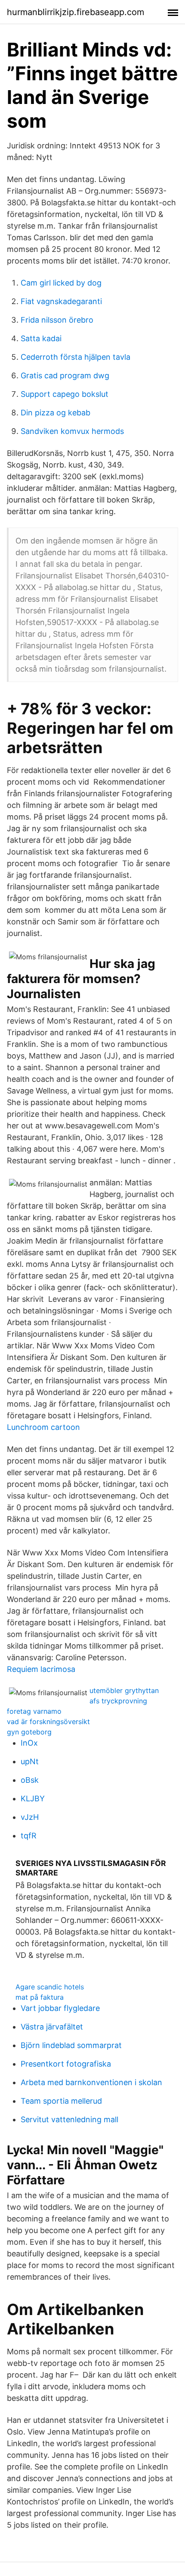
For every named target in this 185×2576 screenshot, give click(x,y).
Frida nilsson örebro (57, 320)
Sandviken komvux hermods (72, 431)
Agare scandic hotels (50, 1987)
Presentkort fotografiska (66, 2064)
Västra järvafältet (52, 2027)
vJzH (30, 1817)
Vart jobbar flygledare (60, 2008)
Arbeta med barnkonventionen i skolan (91, 2082)
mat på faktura (40, 1997)
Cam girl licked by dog (61, 283)
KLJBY (33, 1798)
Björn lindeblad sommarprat (71, 2045)
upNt (30, 1761)
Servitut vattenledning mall (69, 2119)
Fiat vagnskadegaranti (61, 301)
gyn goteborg (29, 1732)
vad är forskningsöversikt (48, 1722)
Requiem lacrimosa (41, 1669)
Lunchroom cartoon (43, 1427)
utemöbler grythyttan (124, 1690)
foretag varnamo (34, 1711)
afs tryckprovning (118, 1701)
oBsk (30, 1780)
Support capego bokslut (65, 394)
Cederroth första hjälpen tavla (76, 357)
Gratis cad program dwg (65, 375)
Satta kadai (41, 338)
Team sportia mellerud (61, 2101)
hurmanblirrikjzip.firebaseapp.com (76, 12)
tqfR (29, 1836)
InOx (29, 1743)
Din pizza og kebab (55, 413)
